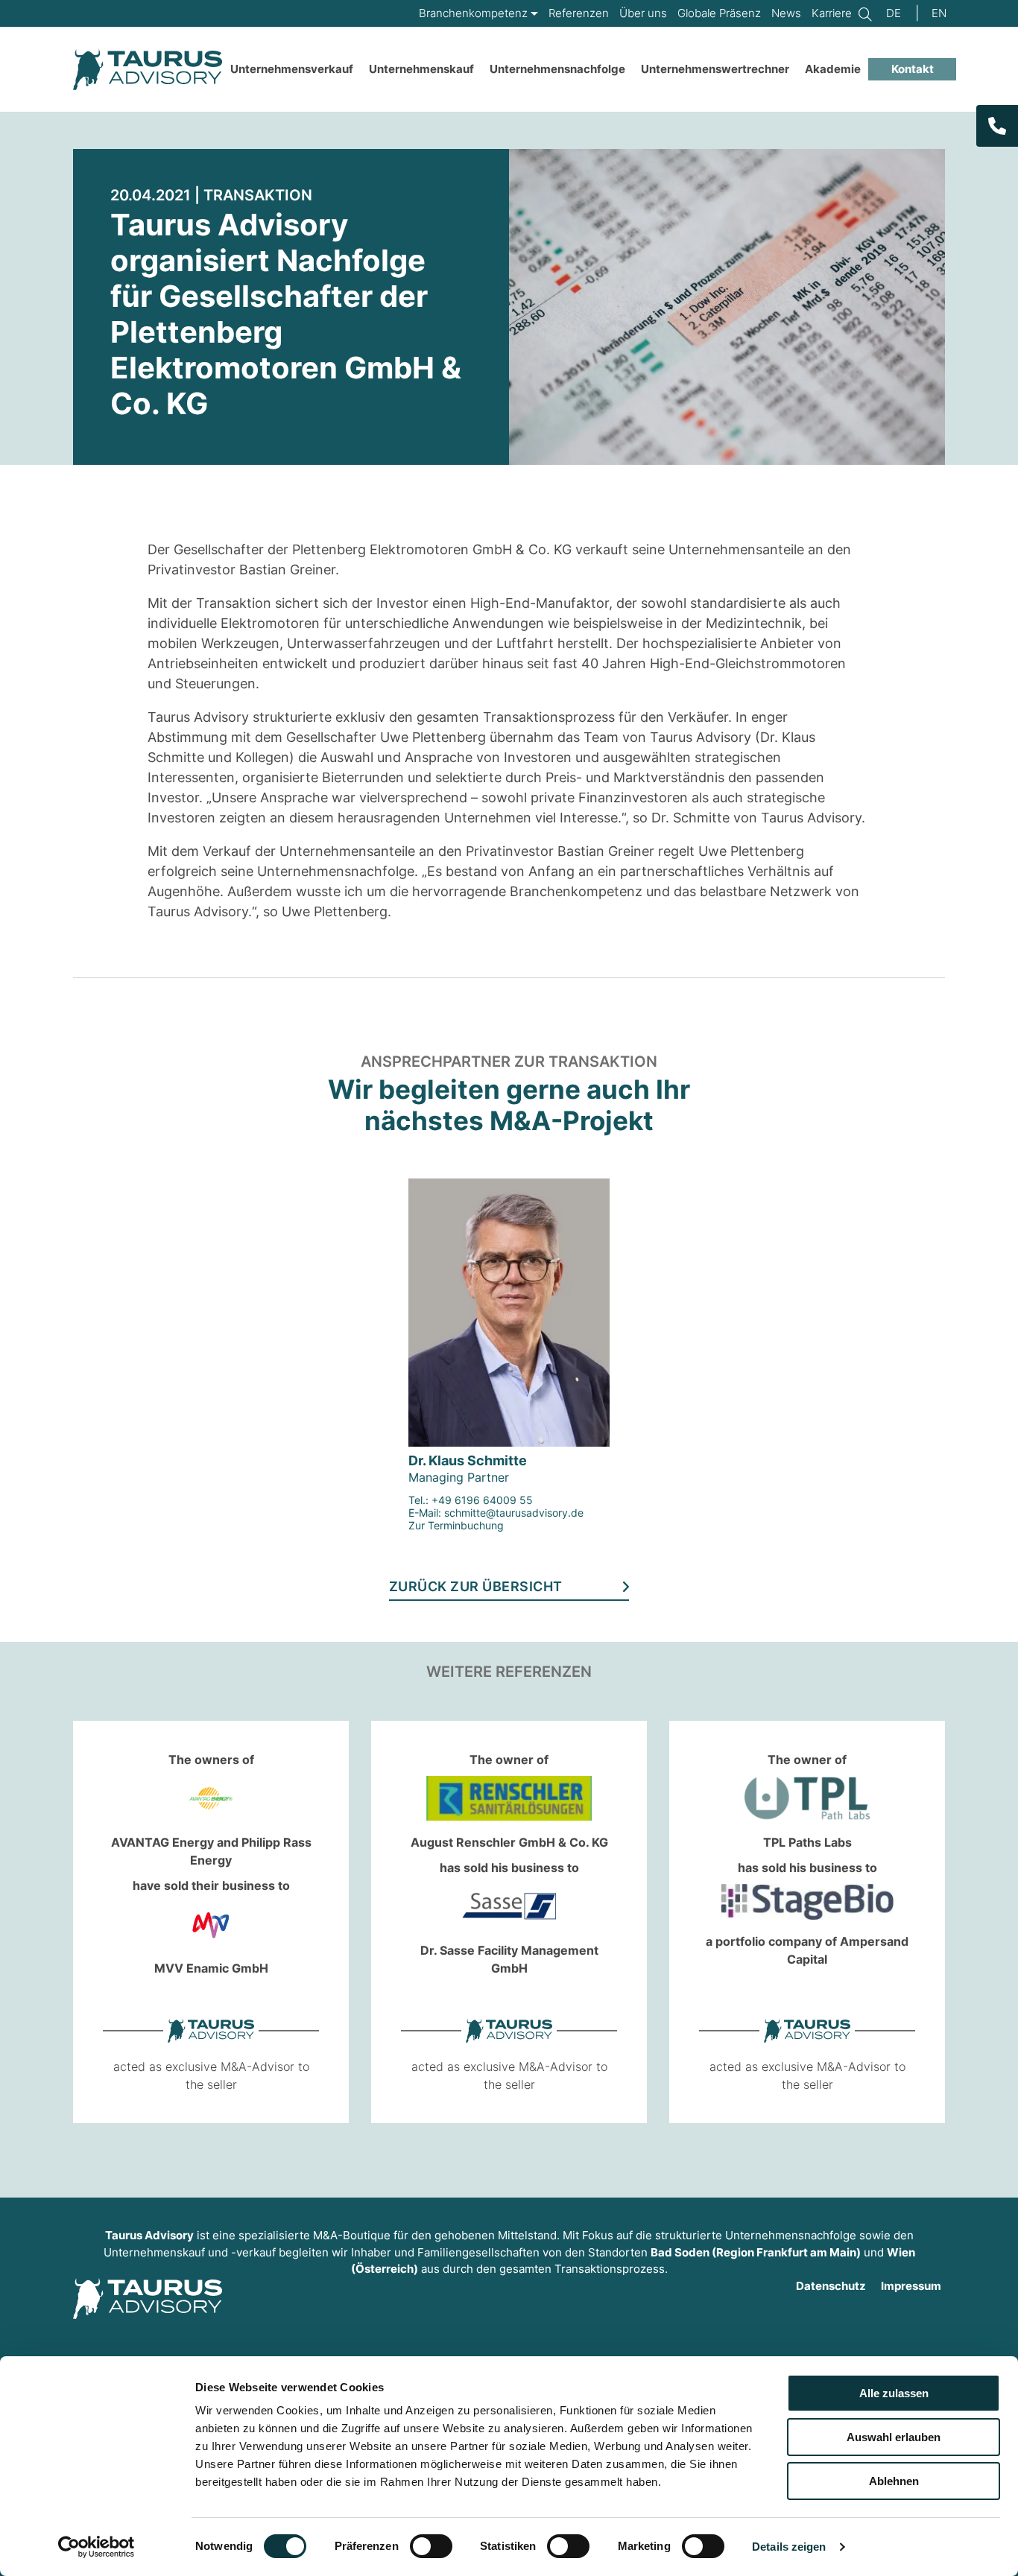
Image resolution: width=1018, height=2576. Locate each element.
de (894, 13)
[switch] (431, 2546)
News (786, 13)
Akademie (833, 69)
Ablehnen (894, 2481)
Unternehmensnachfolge (557, 69)
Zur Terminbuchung (456, 1525)
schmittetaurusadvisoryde (514, 1513)
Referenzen (579, 13)
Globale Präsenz (719, 13)
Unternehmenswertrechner (715, 69)
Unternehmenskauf (421, 69)
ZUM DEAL (177, 1919)
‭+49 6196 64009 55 (482, 1500)
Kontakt (913, 69)
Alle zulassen (894, 2393)
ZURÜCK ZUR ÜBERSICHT (476, 1587)
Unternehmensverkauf (292, 69)
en (939, 13)
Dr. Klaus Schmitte (468, 1460)
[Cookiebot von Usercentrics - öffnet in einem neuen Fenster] (97, 2547)
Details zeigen (789, 2547)
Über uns (643, 13)
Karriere (832, 13)
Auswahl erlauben (894, 2437)
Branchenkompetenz (473, 13)
